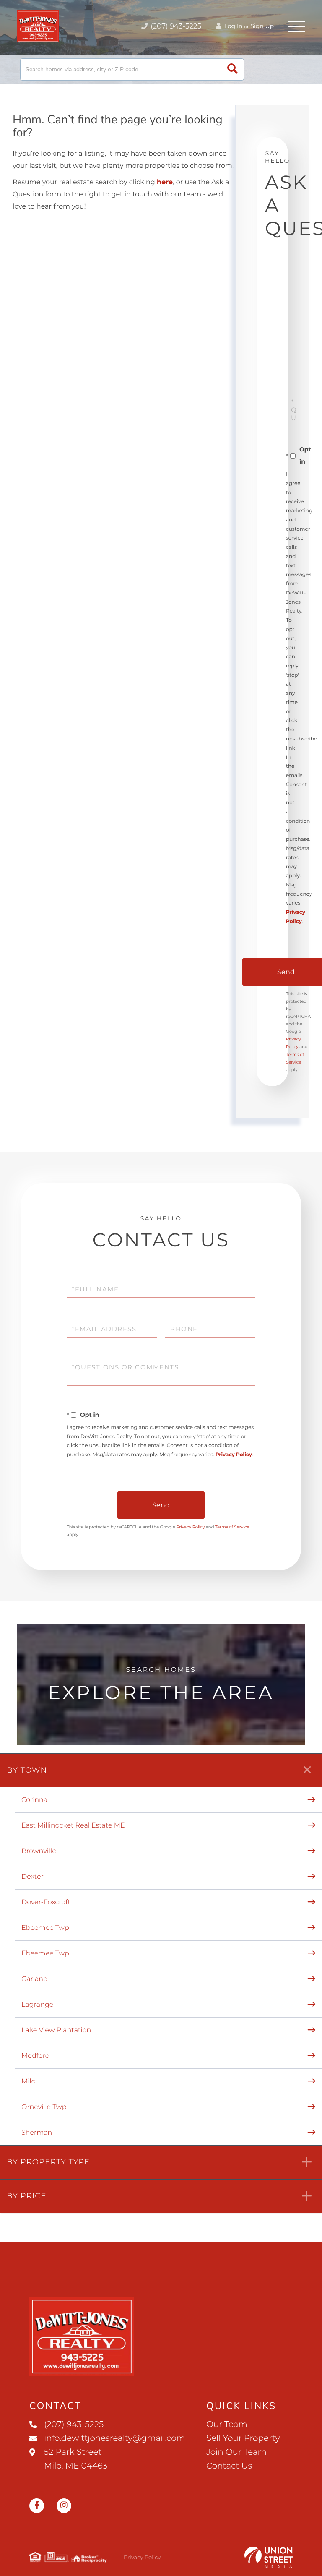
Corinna (34, 1800)
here (165, 182)
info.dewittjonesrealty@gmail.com (115, 2438)
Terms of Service (232, 1527)
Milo (29, 2082)
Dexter (32, 1877)
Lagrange (37, 2005)
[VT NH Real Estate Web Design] (269, 2557)
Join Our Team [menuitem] (236, 2452)
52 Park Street (76, 2459)
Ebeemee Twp (45, 1928)
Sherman (37, 2133)
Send (161, 1505)
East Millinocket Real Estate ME (73, 1826)
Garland (35, 1979)
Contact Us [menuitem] (229, 2466)
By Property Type (48, 2162)
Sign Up (262, 26)
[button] (232, 69)
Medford (36, 2056)
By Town (27, 1770)
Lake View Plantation (56, 2030)
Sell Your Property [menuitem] (243, 2438)
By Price (27, 2196)
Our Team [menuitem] (227, 2425)
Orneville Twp (44, 2107)
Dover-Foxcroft (46, 1902)
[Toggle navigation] (297, 26)
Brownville (39, 1851)
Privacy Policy (234, 1455)
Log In (233, 26)
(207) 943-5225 (175, 26)
